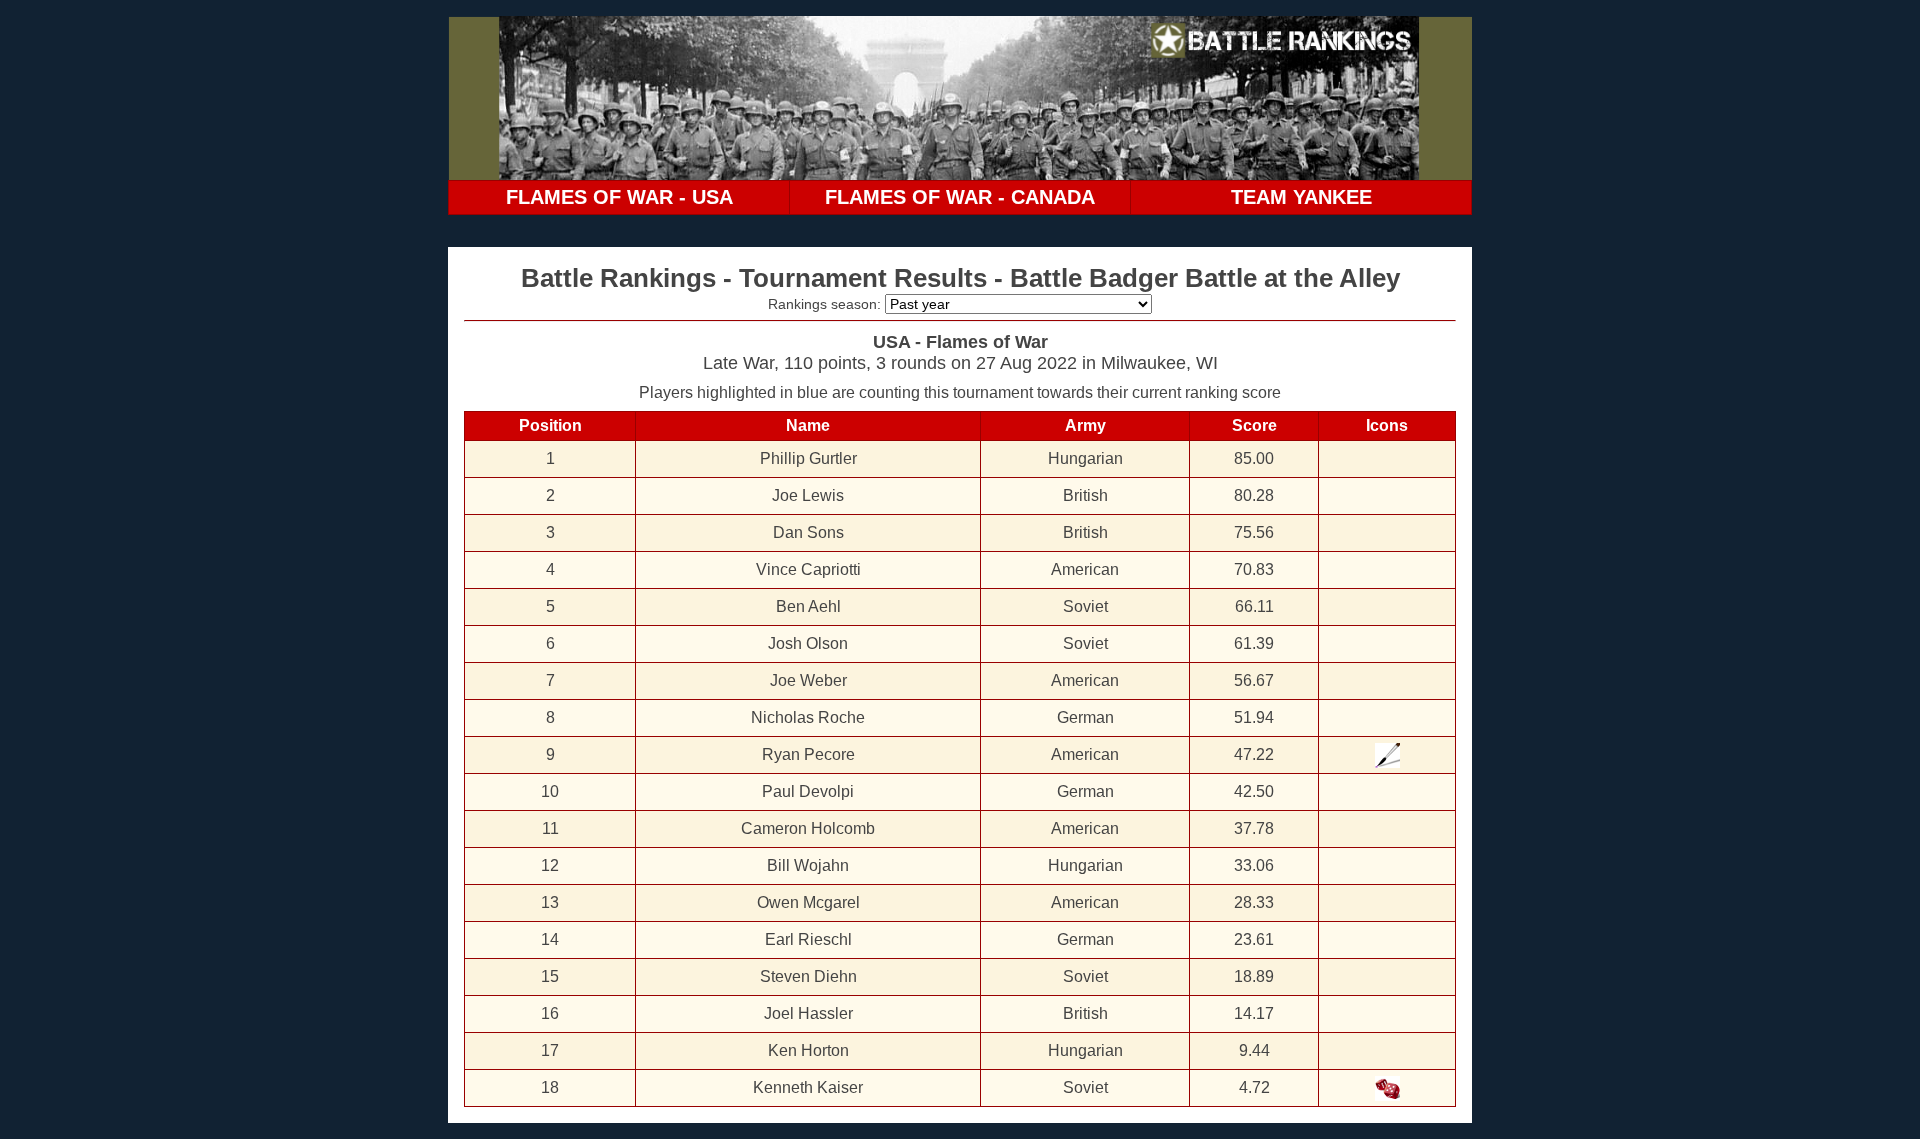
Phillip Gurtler (808, 458)
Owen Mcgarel (808, 902)
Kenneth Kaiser (808, 1087)
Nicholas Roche (808, 717)
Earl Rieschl (808, 939)
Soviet (1085, 606)
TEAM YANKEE (1301, 197)
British (1085, 495)
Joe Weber (808, 680)
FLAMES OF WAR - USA (619, 197)
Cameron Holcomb (808, 828)
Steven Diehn (808, 976)
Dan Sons (808, 532)
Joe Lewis (808, 495)
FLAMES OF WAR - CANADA (960, 197)
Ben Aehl (808, 606)
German (1085, 717)
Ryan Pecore (808, 754)
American (1085, 569)
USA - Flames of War (960, 342)
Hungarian (1085, 458)
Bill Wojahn (808, 865)
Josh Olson (808, 643)
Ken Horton (808, 1050)
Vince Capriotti (808, 569)
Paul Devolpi (808, 791)
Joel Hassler (808, 1013)
